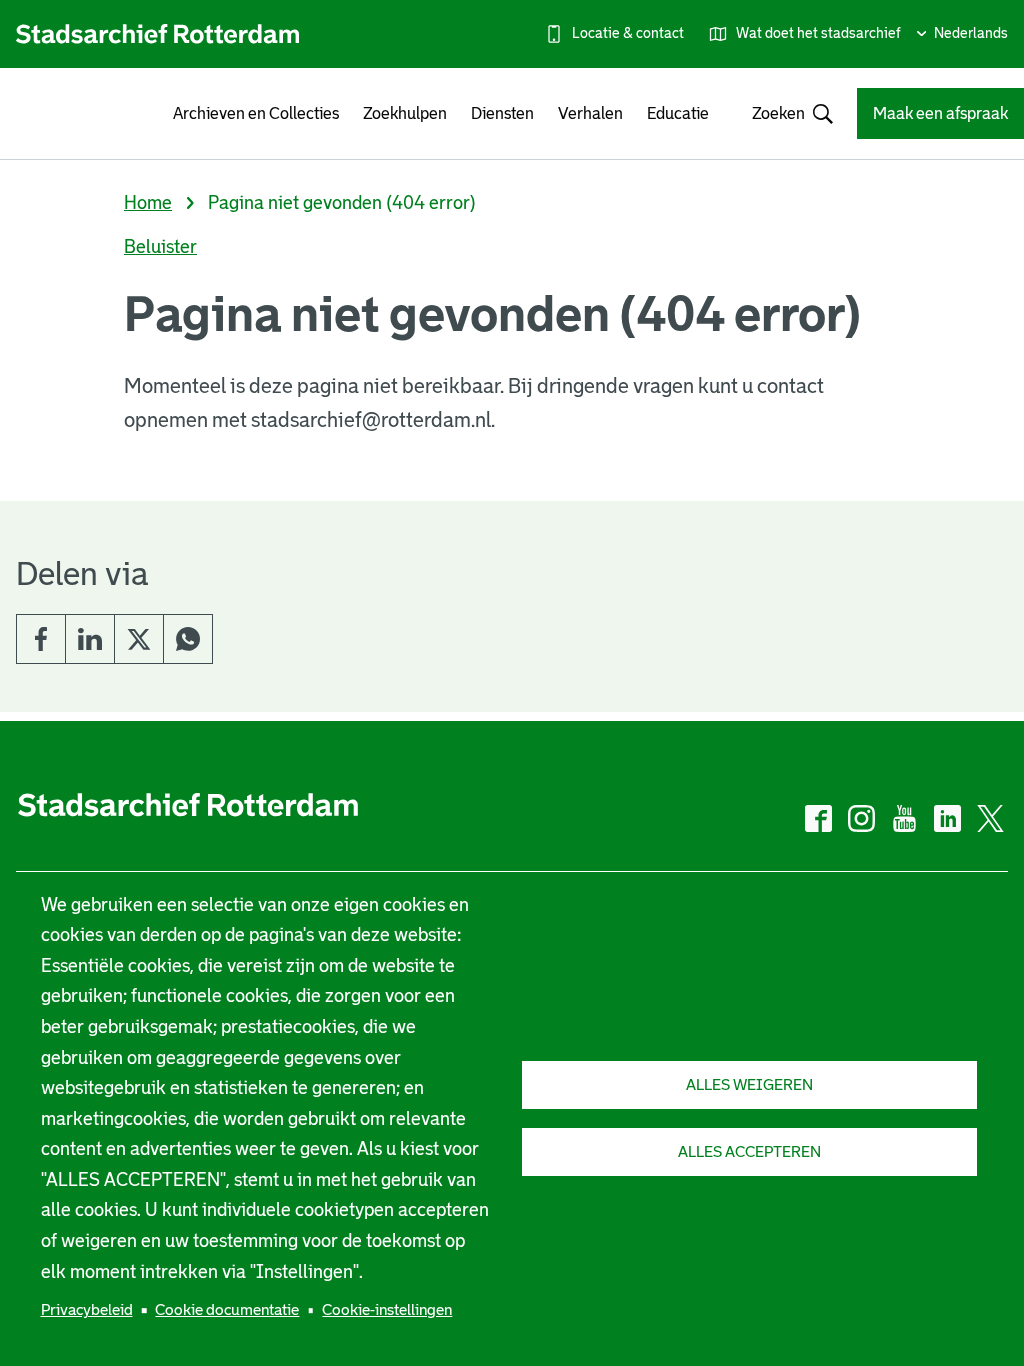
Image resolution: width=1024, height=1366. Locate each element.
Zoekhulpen (405, 113)
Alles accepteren (749, 1151)
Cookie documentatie (227, 1309)
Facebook (41, 639)
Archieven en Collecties (256, 113)
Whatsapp (188, 639)
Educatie (678, 113)
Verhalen (590, 113)
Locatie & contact (628, 33)
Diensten (502, 113)
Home (148, 203)
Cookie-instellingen (387, 1309)
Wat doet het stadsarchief (818, 33)
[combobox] (783, 113)
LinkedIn (90, 639)
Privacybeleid (87, 1309)
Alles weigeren (749, 1084)
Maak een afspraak (940, 113)
